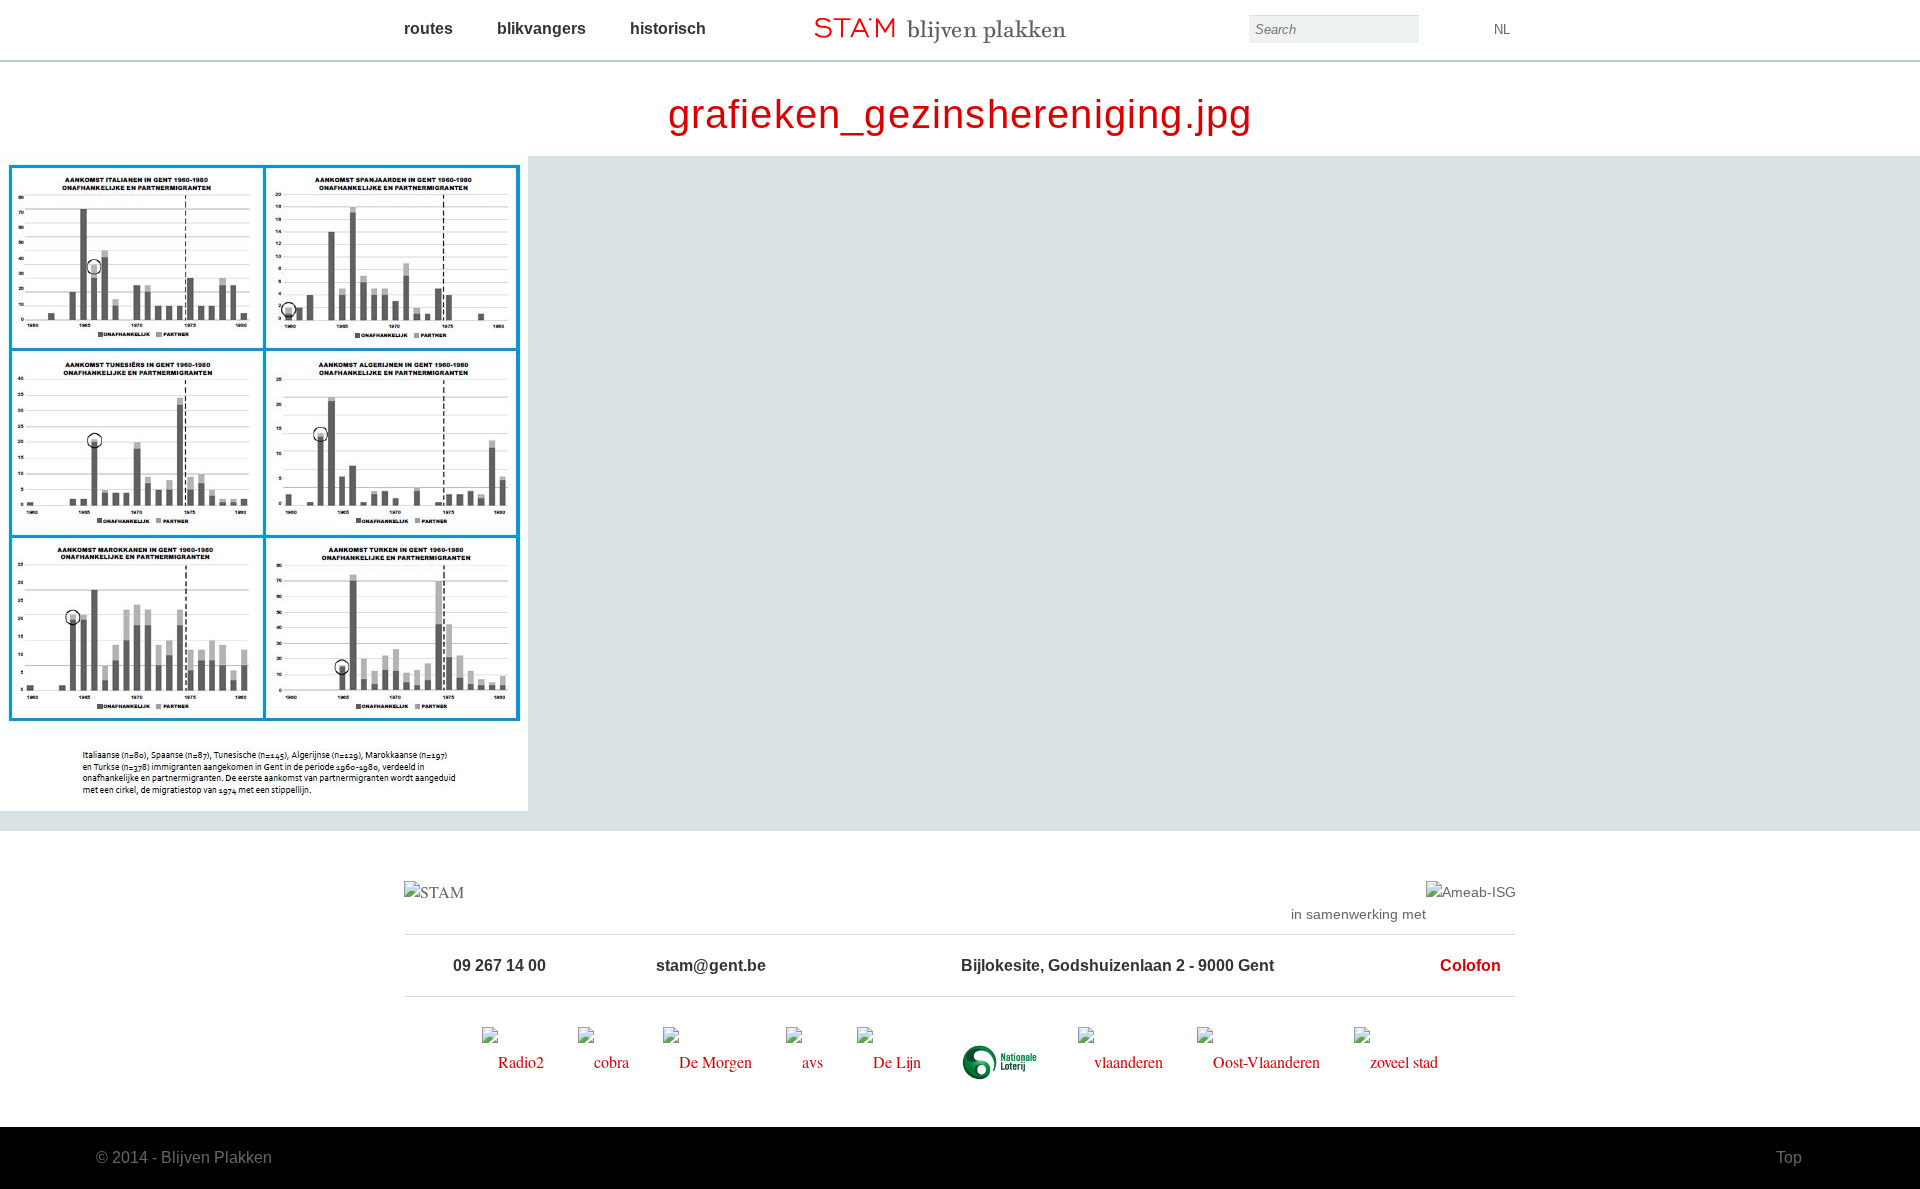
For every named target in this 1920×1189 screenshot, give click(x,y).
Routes (428, 28)
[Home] (960, 22)
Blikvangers (541, 28)
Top (1789, 1157)
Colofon (1470, 965)
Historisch (668, 28)
